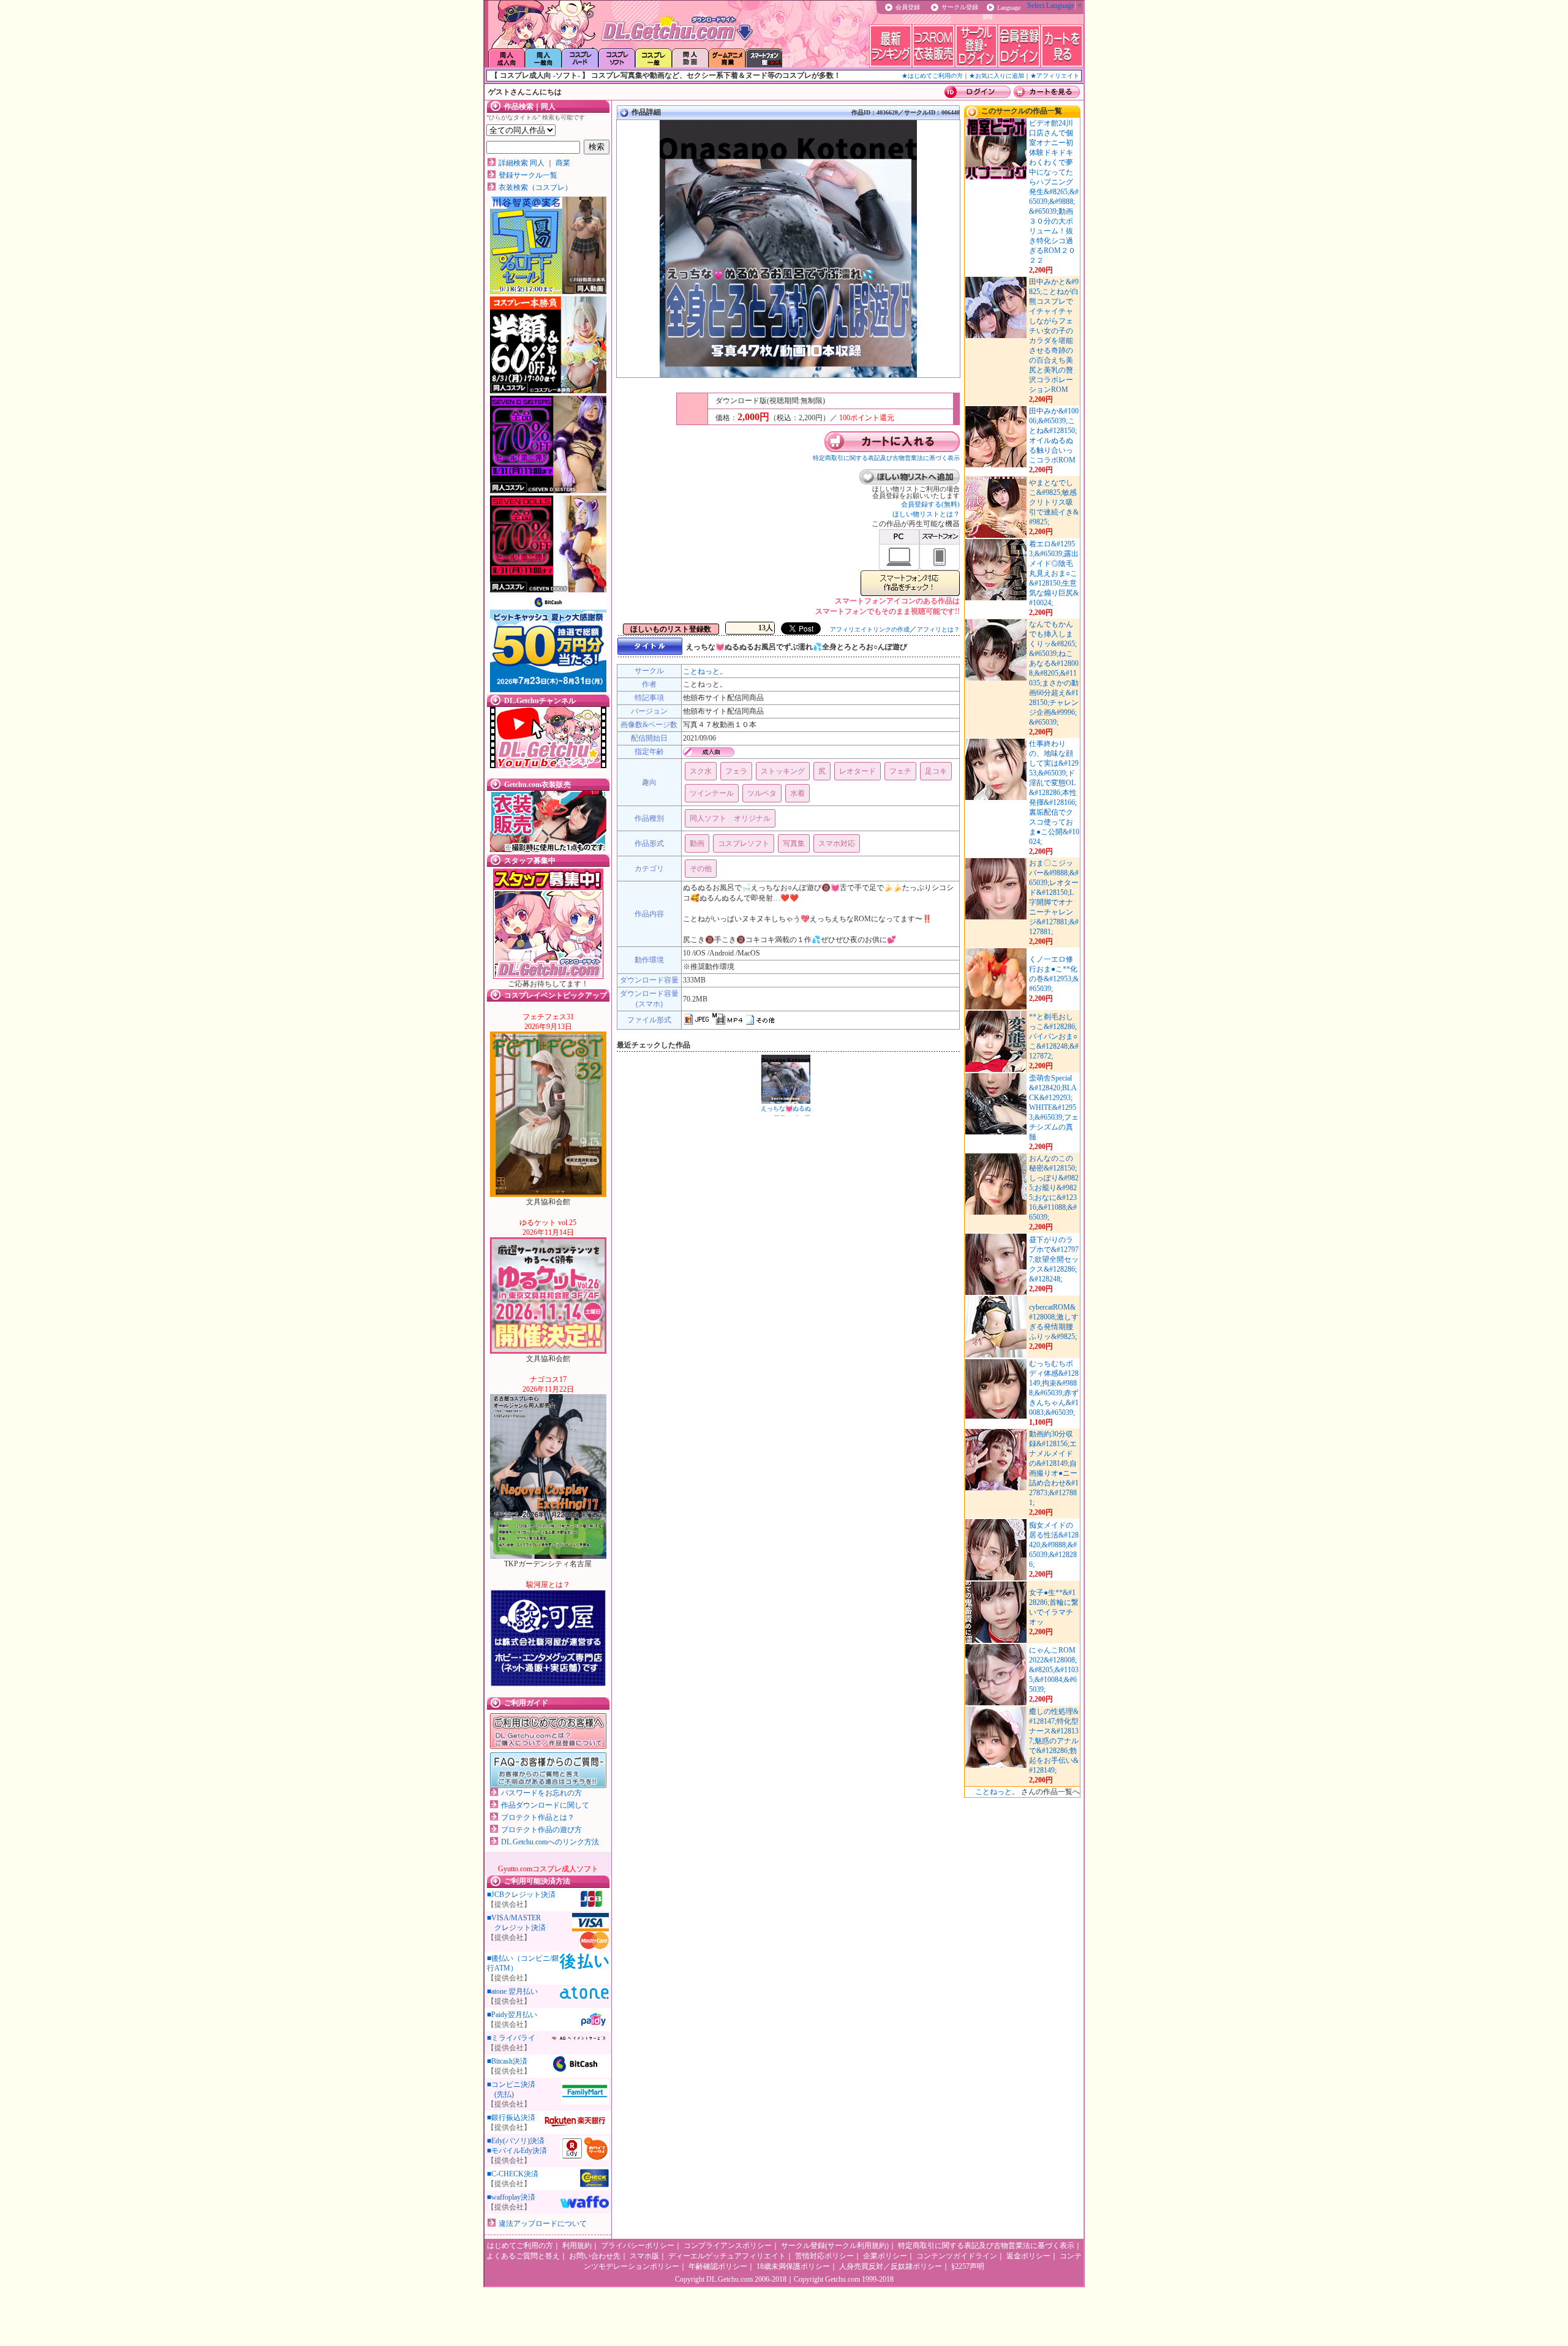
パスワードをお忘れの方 (541, 1793)
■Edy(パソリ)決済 (516, 2141)
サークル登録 (960, 7)
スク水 (701, 771)
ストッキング (783, 771)
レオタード (858, 771)
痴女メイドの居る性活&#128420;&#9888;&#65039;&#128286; (1054, 1545)
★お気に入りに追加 (997, 76)
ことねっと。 (705, 671)
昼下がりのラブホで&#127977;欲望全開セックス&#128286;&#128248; (1054, 1259)
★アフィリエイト (1055, 76)
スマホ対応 (837, 843)
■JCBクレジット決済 (521, 1895)
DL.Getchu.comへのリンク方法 (550, 1842)
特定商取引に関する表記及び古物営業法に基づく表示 (886, 458)
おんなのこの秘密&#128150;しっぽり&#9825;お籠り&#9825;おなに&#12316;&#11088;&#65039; (1054, 1188)
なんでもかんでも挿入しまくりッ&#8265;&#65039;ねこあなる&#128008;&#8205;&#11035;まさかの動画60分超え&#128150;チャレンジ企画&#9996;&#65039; (1054, 673)
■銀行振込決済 (511, 2118)
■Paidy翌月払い (512, 2015)
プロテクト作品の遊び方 (541, 1830)
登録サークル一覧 (528, 175)
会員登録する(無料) (930, 504)
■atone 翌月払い (512, 1991)
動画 (697, 843)
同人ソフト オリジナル (730, 818)
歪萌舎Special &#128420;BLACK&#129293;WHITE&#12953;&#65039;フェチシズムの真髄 (1054, 1107)
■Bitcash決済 (507, 2061)
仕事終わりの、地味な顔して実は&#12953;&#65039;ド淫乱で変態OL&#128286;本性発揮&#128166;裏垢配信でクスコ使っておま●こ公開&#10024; (1054, 793)
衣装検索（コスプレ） (535, 187)
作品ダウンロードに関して (545, 1805)
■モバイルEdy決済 (517, 2151)
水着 (797, 793)
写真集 (794, 843)
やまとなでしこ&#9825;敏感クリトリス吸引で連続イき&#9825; (1054, 502)
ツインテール (712, 793)
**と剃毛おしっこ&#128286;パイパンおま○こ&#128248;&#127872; (1054, 1036)
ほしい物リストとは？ (926, 514)
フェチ (900, 771)
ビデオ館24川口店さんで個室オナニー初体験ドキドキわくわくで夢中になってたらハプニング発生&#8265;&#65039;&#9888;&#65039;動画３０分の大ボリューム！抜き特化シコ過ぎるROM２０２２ (1054, 192)
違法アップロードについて (543, 2223)
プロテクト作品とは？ (538, 1817)
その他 (701, 869)
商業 (563, 163)
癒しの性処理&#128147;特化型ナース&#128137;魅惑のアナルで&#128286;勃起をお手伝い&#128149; (1054, 1741)
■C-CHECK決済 (513, 2174)
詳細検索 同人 (522, 163)
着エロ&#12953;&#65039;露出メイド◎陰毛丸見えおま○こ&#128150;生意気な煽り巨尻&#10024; (1054, 573)
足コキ (936, 771)
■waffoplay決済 (511, 2197)
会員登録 (908, 7)
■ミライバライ (511, 2038)
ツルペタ (762, 793)
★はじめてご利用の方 (932, 76)
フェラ (736, 771)
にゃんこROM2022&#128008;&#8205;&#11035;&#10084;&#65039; (1054, 1670)
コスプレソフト (744, 843)
